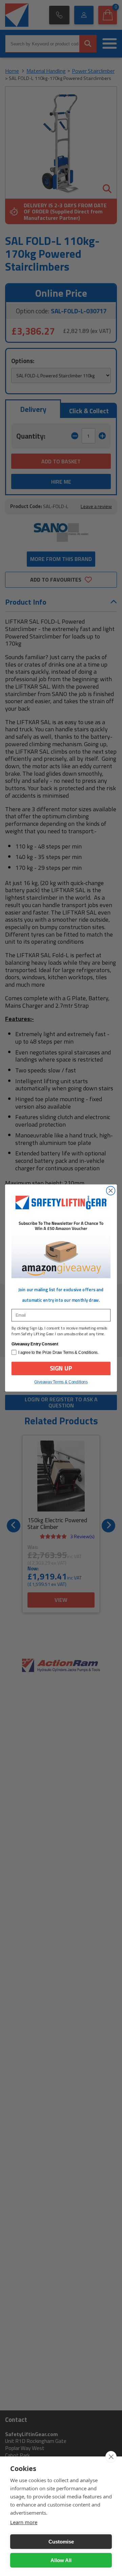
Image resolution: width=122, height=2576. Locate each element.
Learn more (24, 2522)
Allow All (61, 2560)
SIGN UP (61, 1368)
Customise (61, 2542)
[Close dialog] (111, 1191)
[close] (111, 2457)
